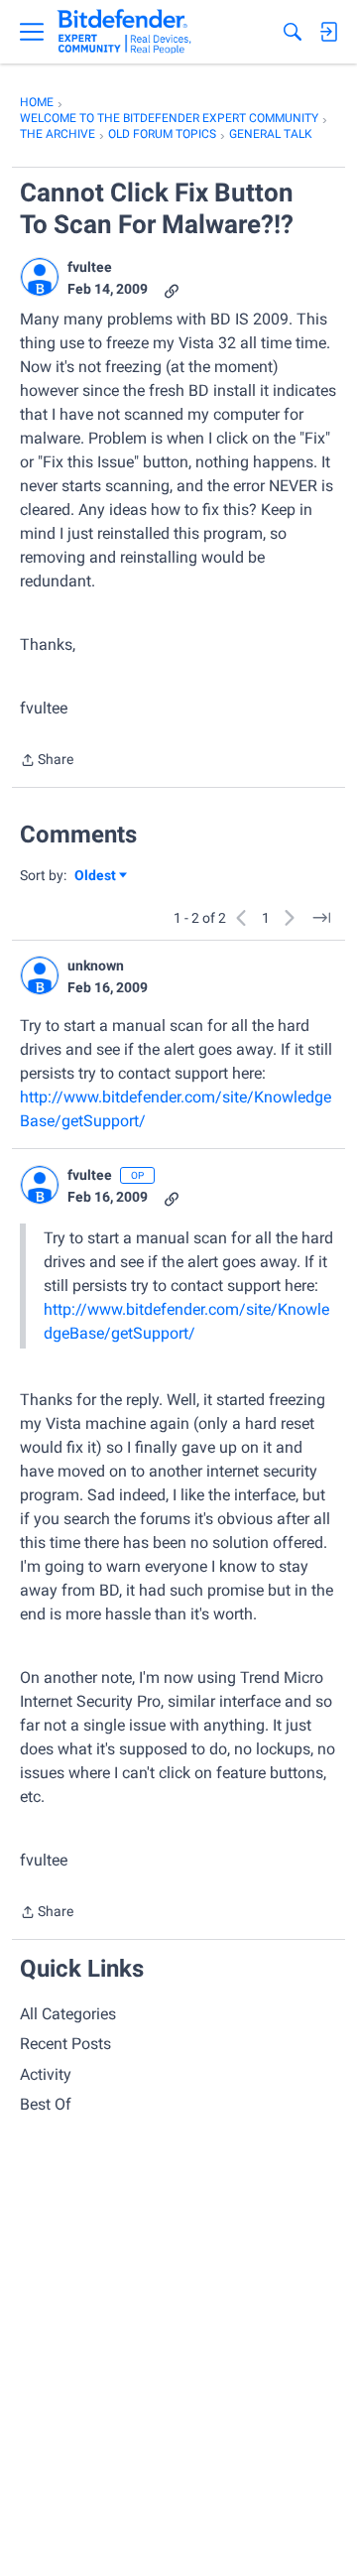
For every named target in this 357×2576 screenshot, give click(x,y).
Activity (46, 2074)
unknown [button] (96, 966)
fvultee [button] (90, 267)
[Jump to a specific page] (321, 918)
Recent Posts (65, 2044)
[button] (40, 277)
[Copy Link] (172, 289)
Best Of (46, 2104)
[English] (124, 32)
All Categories (68, 2014)
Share (47, 762)
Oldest (96, 877)
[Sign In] (328, 32)
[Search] (293, 32)
